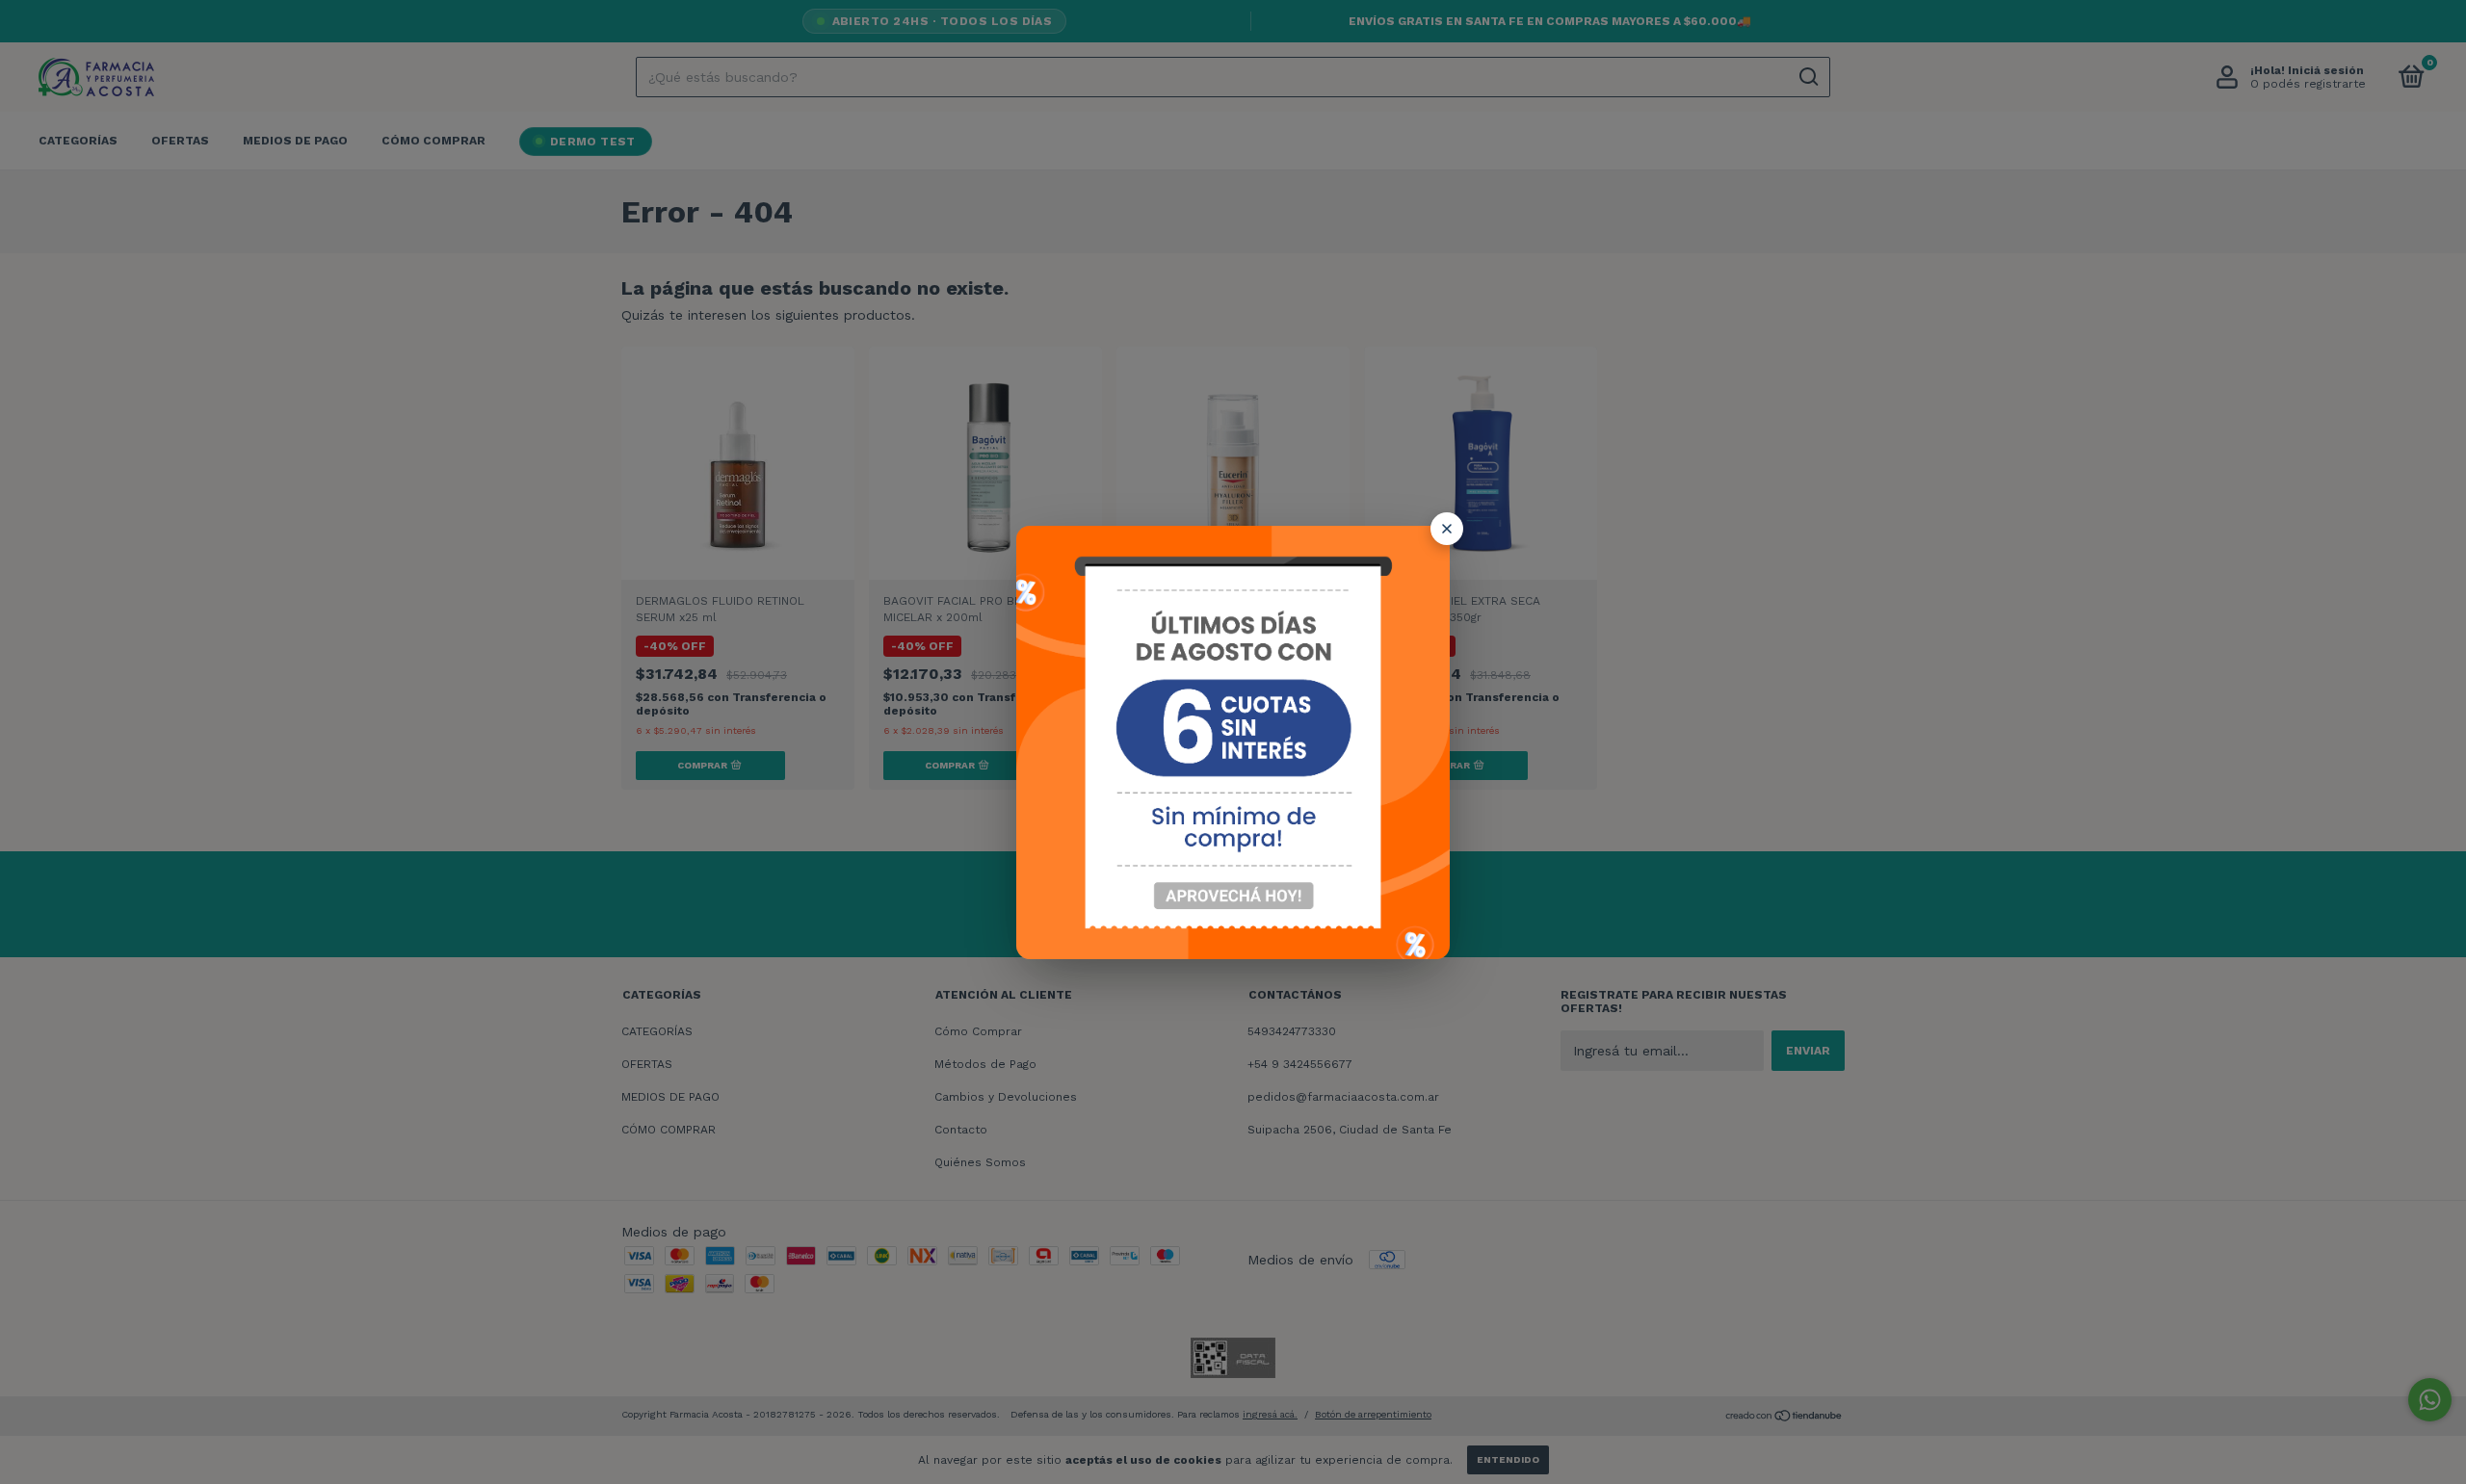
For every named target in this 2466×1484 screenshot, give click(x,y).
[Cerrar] (1447, 529)
